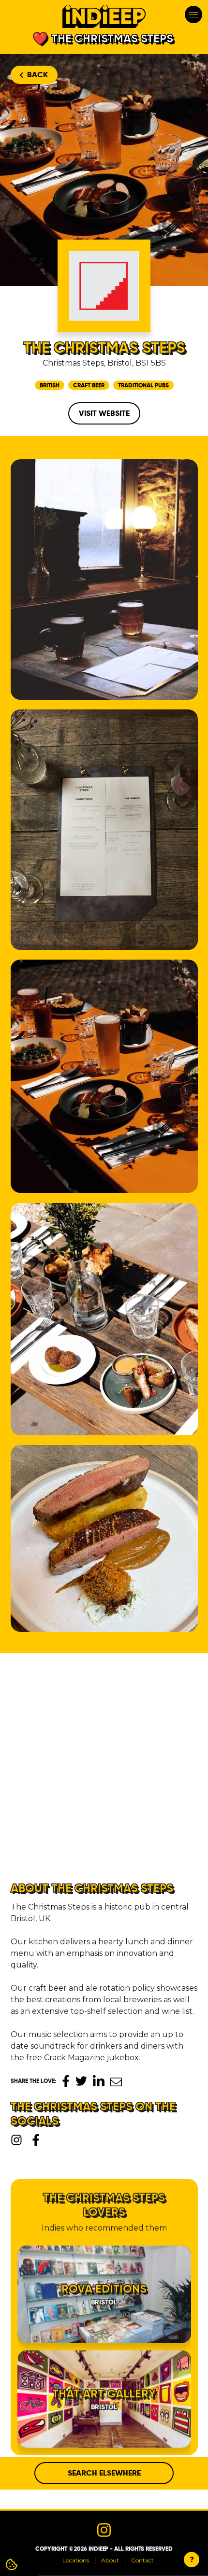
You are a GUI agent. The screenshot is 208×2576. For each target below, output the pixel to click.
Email (116, 2082)
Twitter (81, 2081)
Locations (76, 2560)
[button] (178, 1699)
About (110, 2560)
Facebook (66, 2081)
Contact (142, 2560)
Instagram (16, 2140)
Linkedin (99, 2081)
